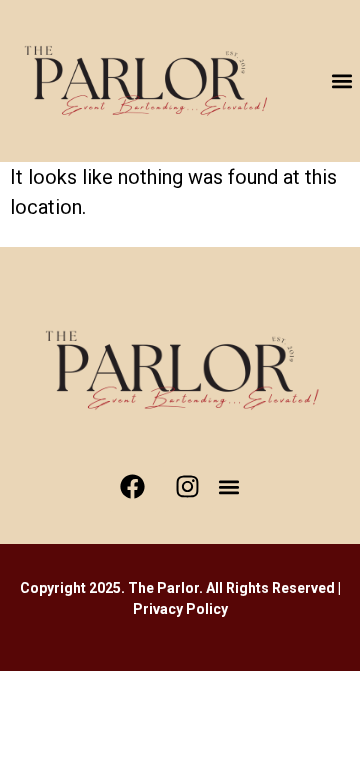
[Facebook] (133, 487)
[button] (342, 81)
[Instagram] (188, 487)
